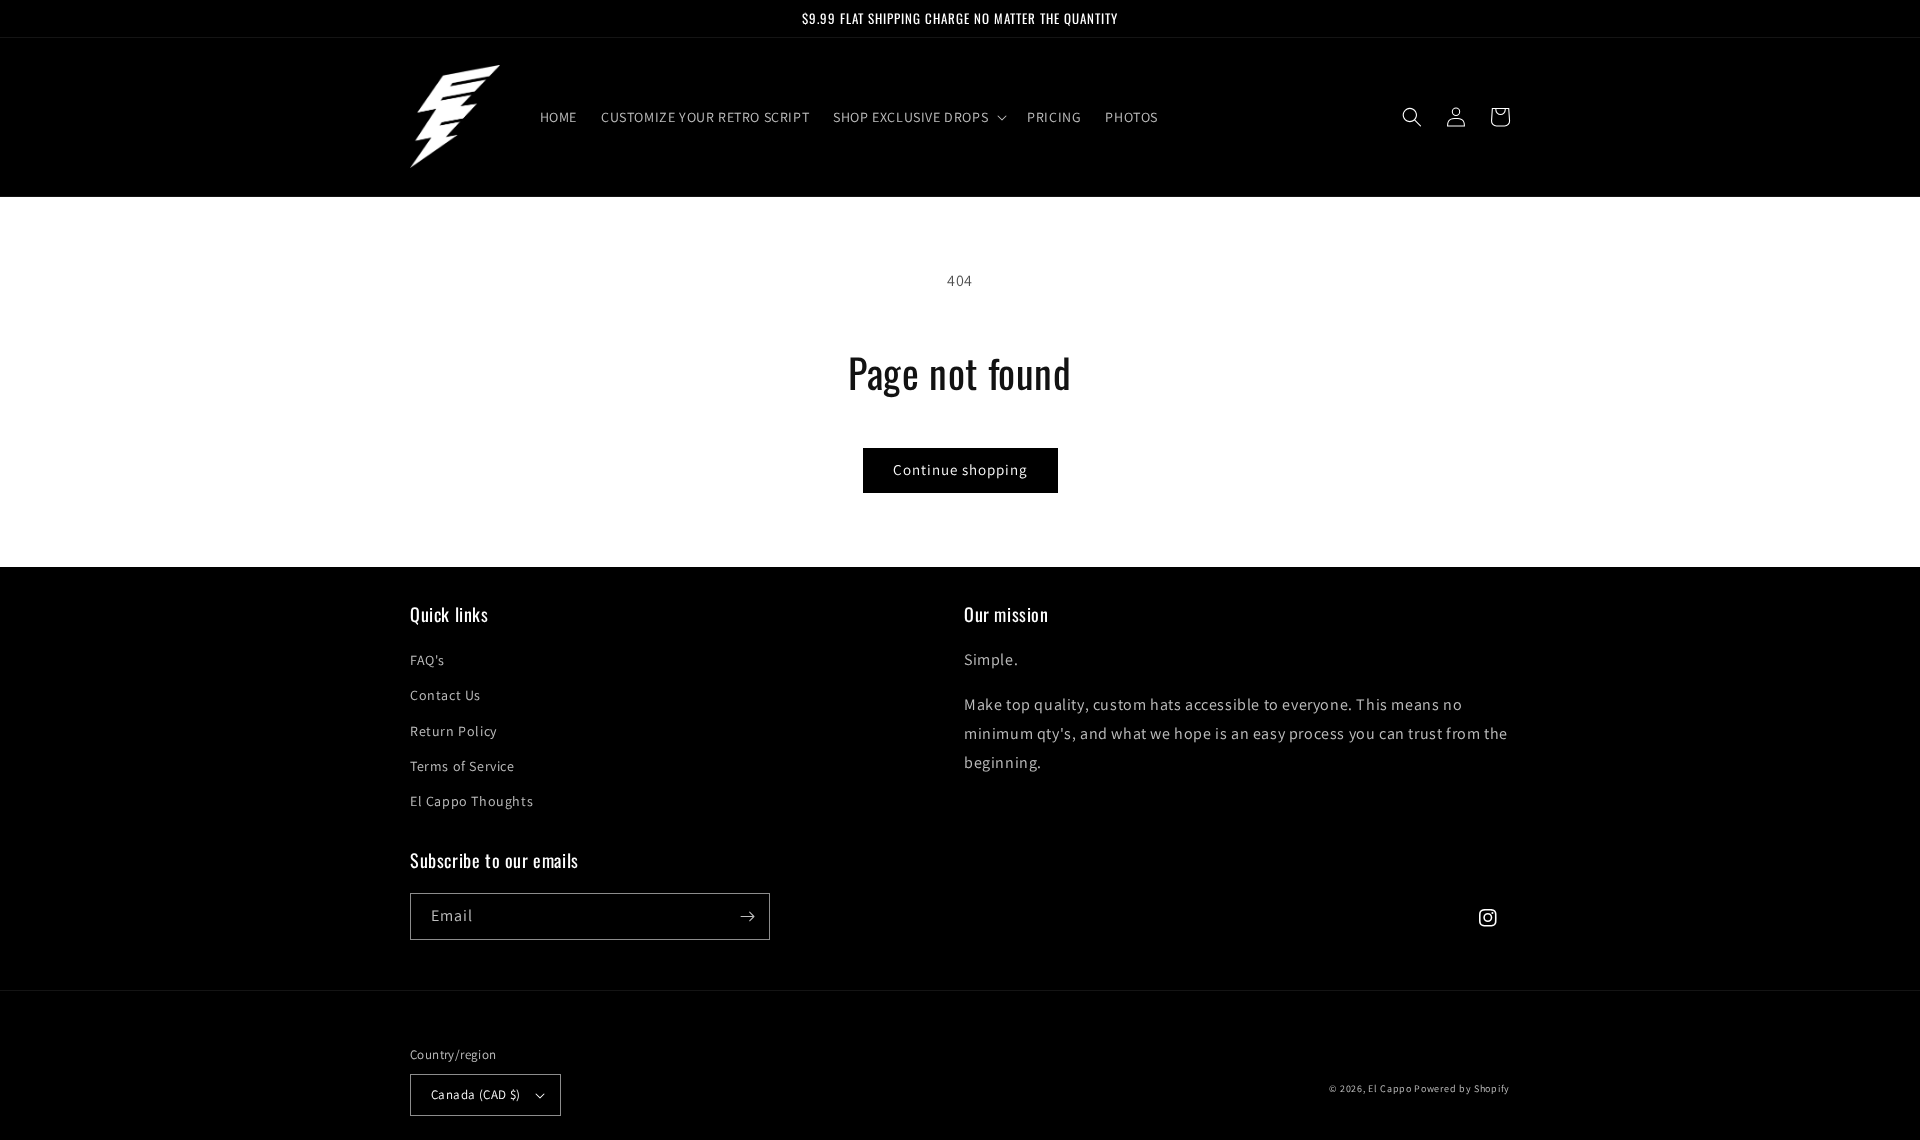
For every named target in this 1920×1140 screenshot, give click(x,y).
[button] (918, 117)
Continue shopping (960, 469)
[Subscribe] (747, 916)
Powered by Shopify (1462, 1088)
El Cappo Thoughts (471, 801)
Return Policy (453, 731)
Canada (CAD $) (476, 1094)
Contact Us (445, 695)
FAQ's (427, 660)
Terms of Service (462, 766)
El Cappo (1390, 1088)
